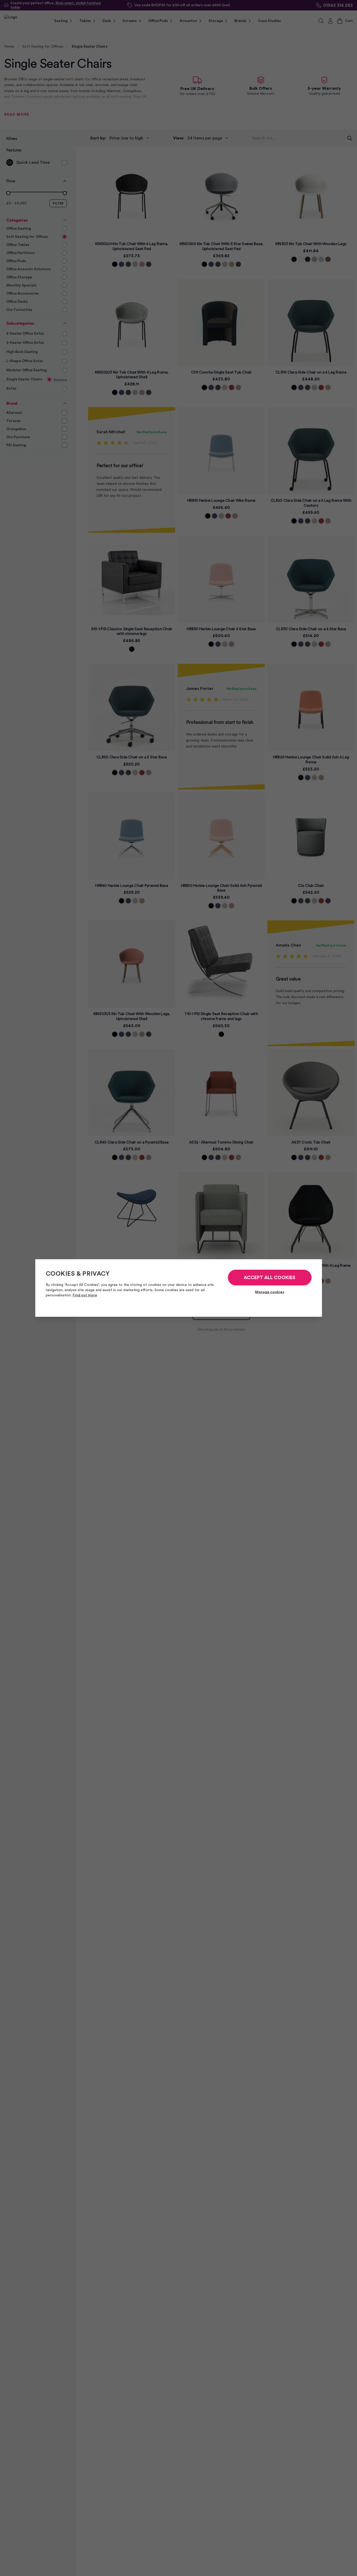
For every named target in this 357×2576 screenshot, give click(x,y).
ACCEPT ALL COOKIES (270, 1278)
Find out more (85, 1295)
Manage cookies (270, 1292)
